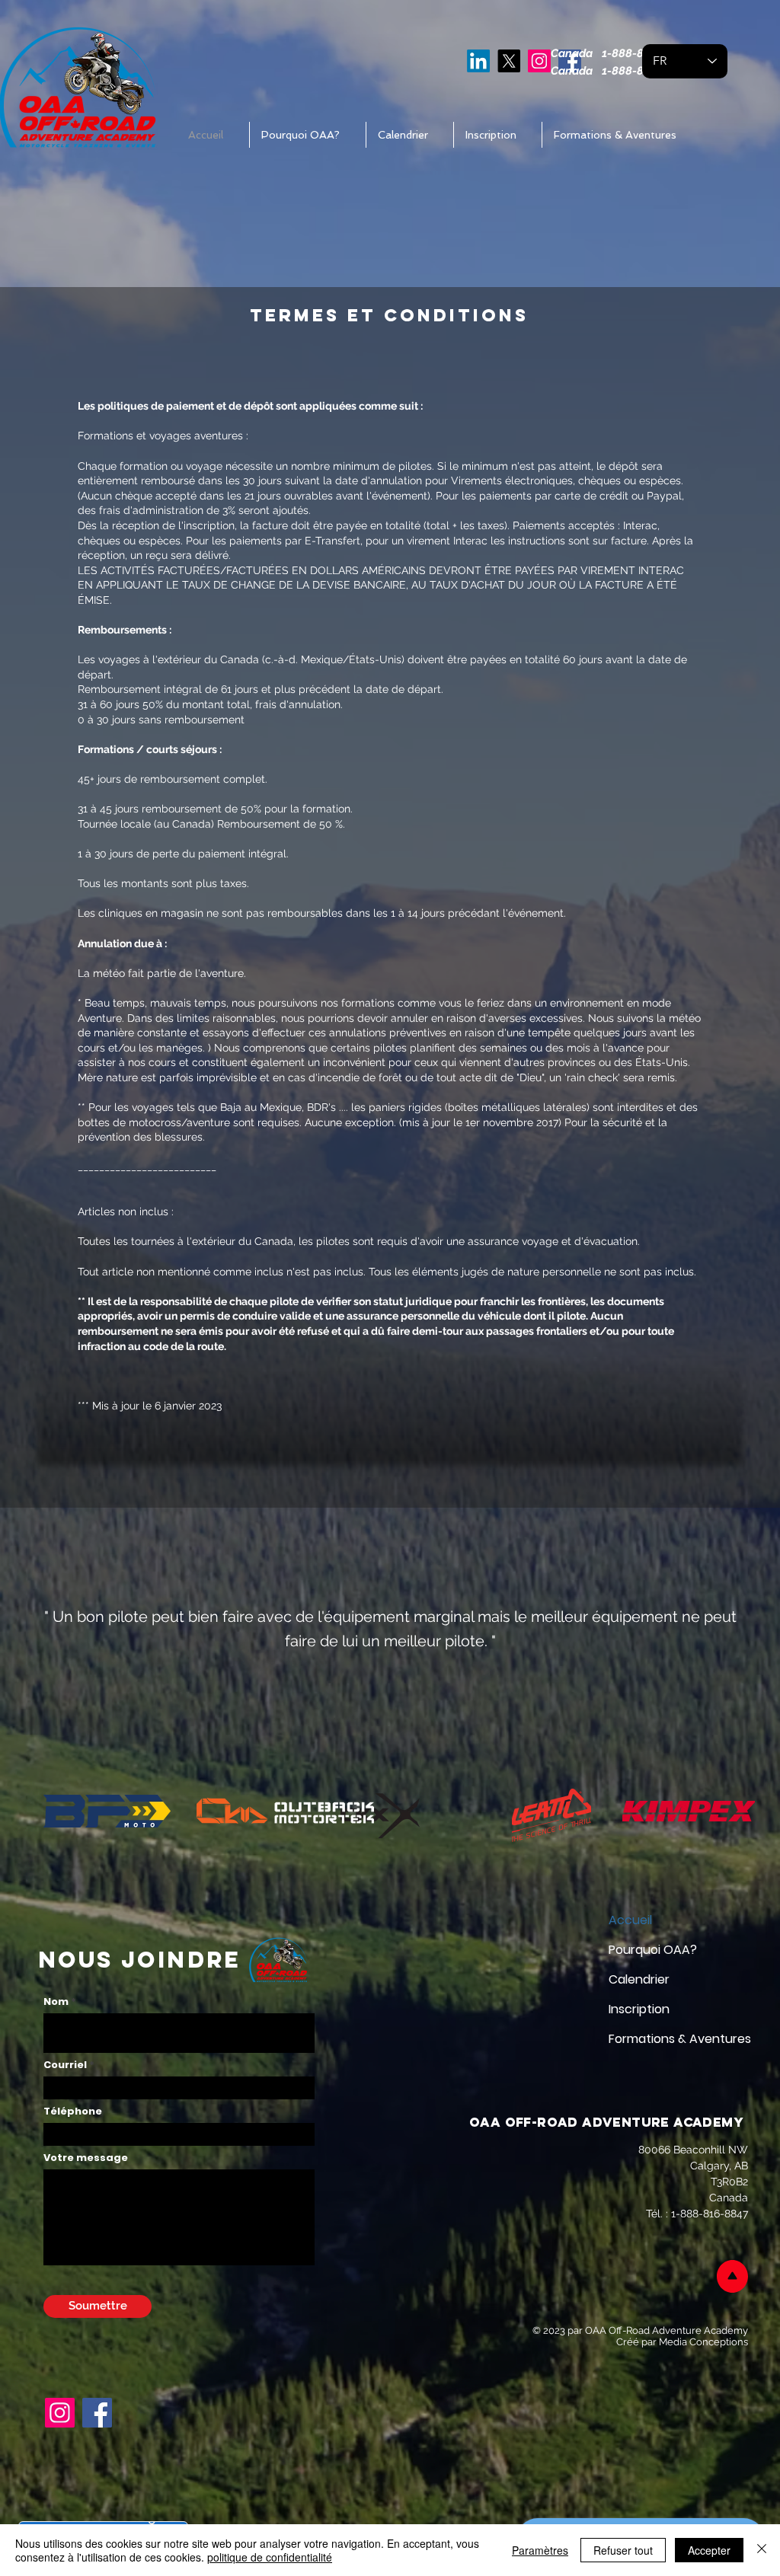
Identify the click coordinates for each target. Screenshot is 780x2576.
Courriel (65, 2065)
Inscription (639, 2009)
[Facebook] (97, 2413)
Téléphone (73, 2111)
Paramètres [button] (540, 2550)
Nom (56, 2001)
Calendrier (639, 1979)
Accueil (630, 1920)
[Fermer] (762, 2550)
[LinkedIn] (478, 61)
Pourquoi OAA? (653, 1950)
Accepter (709, 2550)
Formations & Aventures (662, 2039)
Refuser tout (623, 2550)
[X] (509, 61)
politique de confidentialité (270, 2557)
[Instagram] (539, 61)
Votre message (86, 2158)
